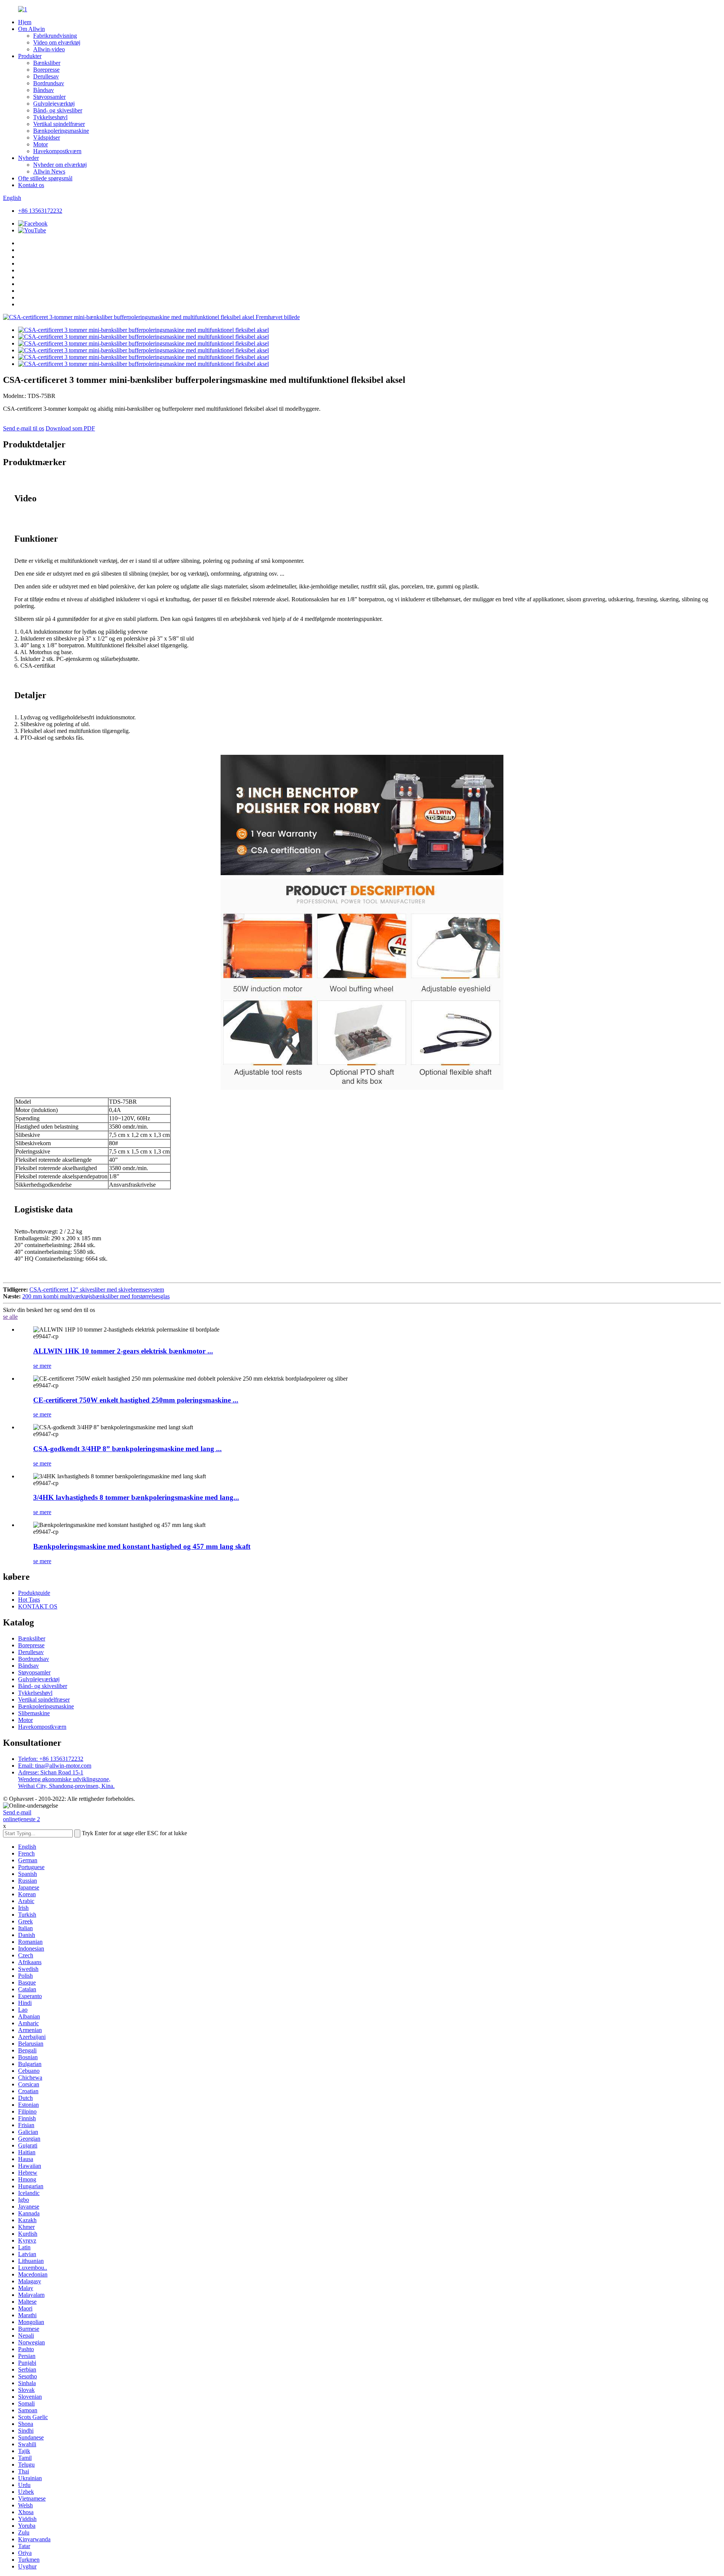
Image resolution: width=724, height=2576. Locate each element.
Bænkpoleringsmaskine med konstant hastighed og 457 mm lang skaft (142, 1546)
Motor (41, 144)
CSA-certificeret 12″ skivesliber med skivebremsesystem (97, 1290)
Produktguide (34, 1593)
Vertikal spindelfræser (59, 124)
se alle (10, 1317)
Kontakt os (31, 185)
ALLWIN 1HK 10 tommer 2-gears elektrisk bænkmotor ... (123, 1351)
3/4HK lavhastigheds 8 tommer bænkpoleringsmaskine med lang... (136, 1497)
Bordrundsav (49, 83)
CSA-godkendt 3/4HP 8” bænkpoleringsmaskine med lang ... (127, 1449)
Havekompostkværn (57, 151)
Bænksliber (47, 63)
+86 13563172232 (40, 211)
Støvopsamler (49, 97)
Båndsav (44, 90)
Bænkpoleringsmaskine (61, 131)
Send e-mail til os (24, 428)
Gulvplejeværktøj (54, 104)
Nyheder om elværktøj (60, 165)
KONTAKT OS (38, 1606)
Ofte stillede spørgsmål (45, 178)
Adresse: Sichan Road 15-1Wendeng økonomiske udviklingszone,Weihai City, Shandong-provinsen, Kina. (66, 1779)
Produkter (30, 56)
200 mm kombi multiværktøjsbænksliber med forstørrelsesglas (96, 1296)
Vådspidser (47, 137)
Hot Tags (29, 1600)
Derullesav (46, 76)
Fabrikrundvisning (55, 36)
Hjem (25, 22)
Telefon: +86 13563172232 (51, 1759)
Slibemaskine (34, 1713)
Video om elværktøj (57, 42)
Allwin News (49, 171)
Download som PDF (70, 428)
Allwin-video (49, 49)
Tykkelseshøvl (50, 117)
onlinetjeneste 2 (21, 1819)
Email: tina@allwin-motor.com (55, 1766)
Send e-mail (17, 1812)
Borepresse (46, 70)
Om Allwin (31, 29)
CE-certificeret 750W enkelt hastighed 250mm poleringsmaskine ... (136, 1400)
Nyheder (28, 158)
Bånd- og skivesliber (58, 110)
